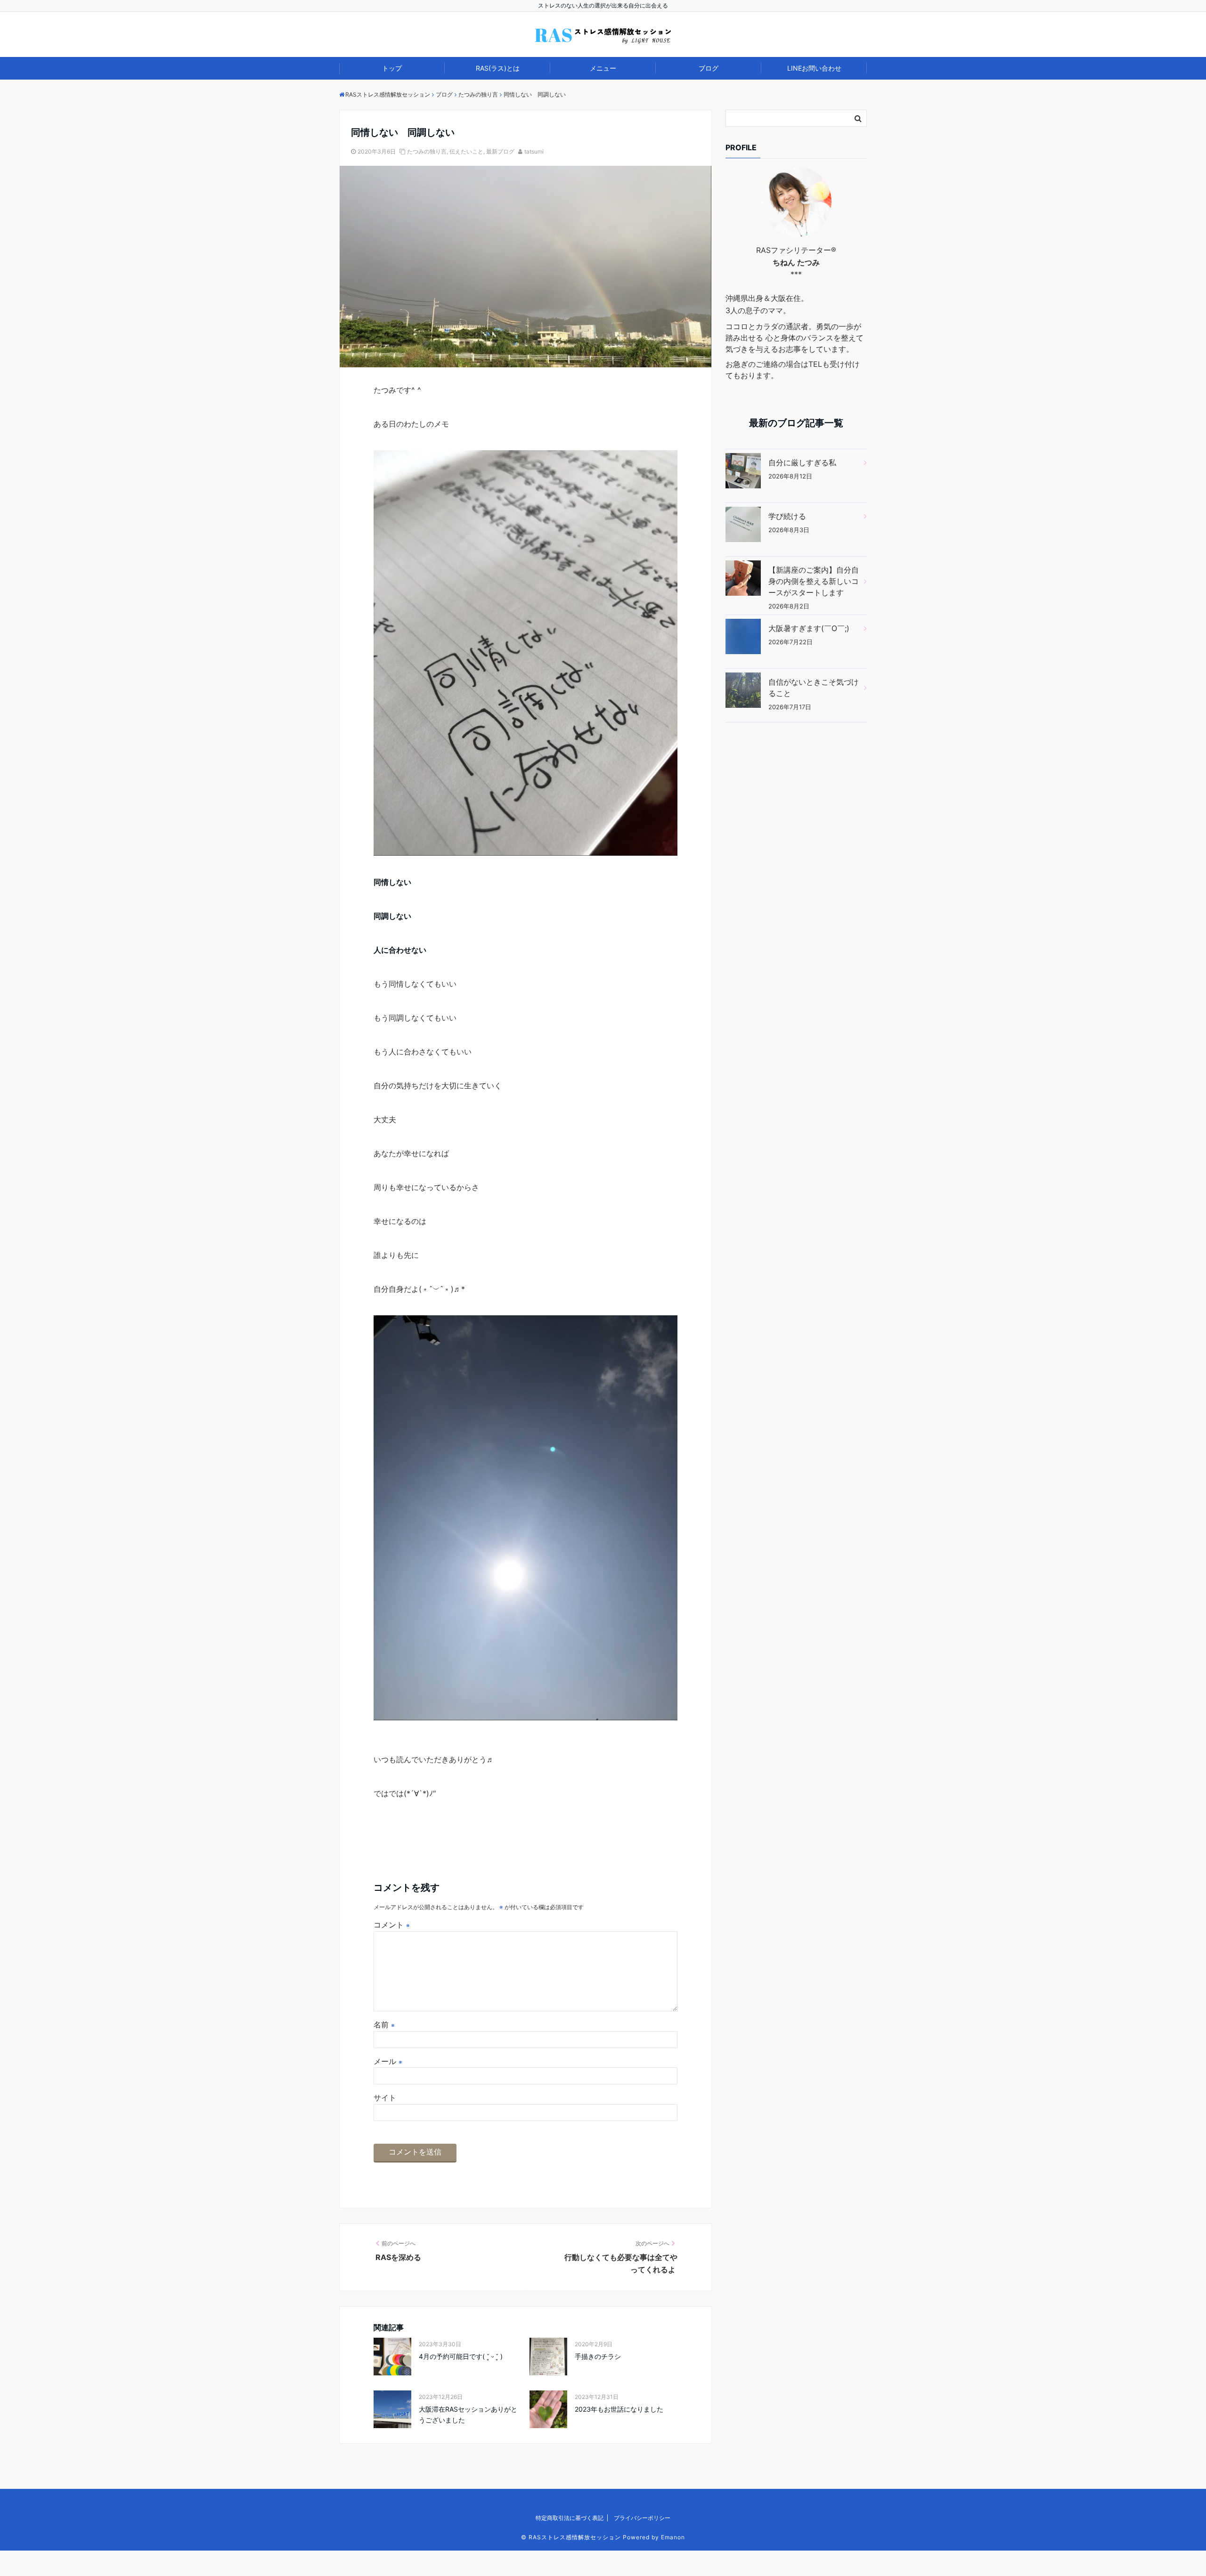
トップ (392, 68)
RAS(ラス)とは (498, 68)
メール (388, 2061)
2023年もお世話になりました (619, 2409)
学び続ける (787, 516)
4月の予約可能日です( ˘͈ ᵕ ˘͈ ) (461, 2356)
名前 (384, 2025)
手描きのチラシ (598, 2356)
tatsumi (534, 151)
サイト (385, 2098)
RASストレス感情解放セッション (575, 2537)
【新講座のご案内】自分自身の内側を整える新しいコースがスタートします (814, 581)
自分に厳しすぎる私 (802, 462)
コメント (392, 1925)
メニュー (603, 68)
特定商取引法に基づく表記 (570, 2518)
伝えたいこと (466, 151)
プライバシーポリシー (642, 2518)
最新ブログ (500, 151)
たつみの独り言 (427, 151)
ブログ (709, 68)
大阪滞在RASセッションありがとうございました (468, 2414)
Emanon (673, 2537)
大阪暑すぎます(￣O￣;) (809, 628)
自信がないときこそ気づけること (814, 688)
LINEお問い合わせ (814, 68)
